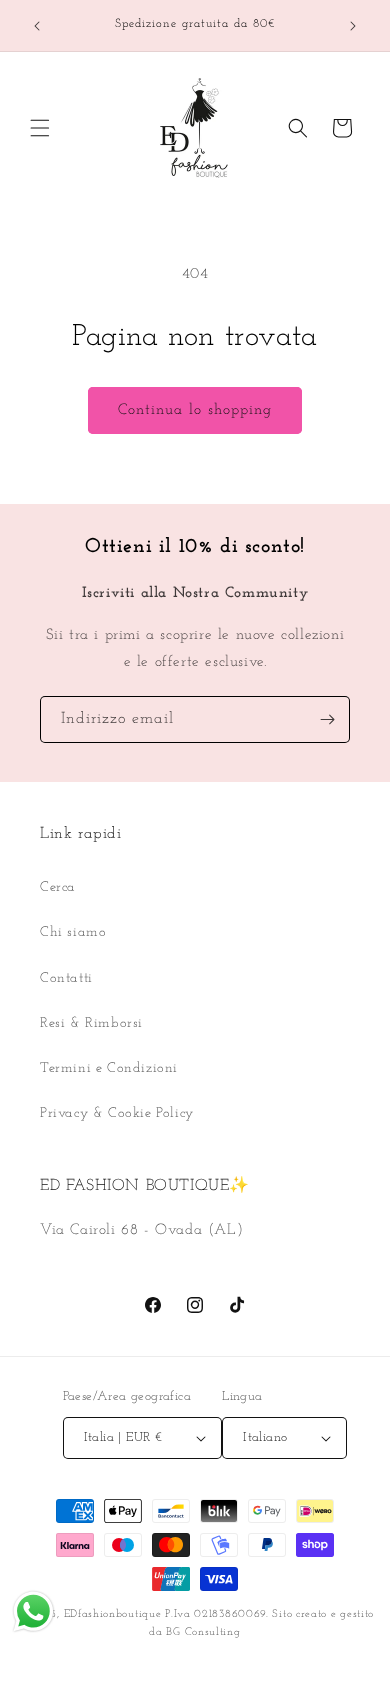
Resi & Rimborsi (91, 1023)
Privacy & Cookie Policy (117, 1113)
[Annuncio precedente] (37, 26)
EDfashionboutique (113, 1614)
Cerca (58, 887)
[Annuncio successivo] (353, 26)
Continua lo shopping (195, 410)
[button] (40, 128)
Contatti (66, 978)
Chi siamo (73, 932)
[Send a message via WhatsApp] (33, 1611)
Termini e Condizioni (109, 1068)
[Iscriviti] (327, 719)
